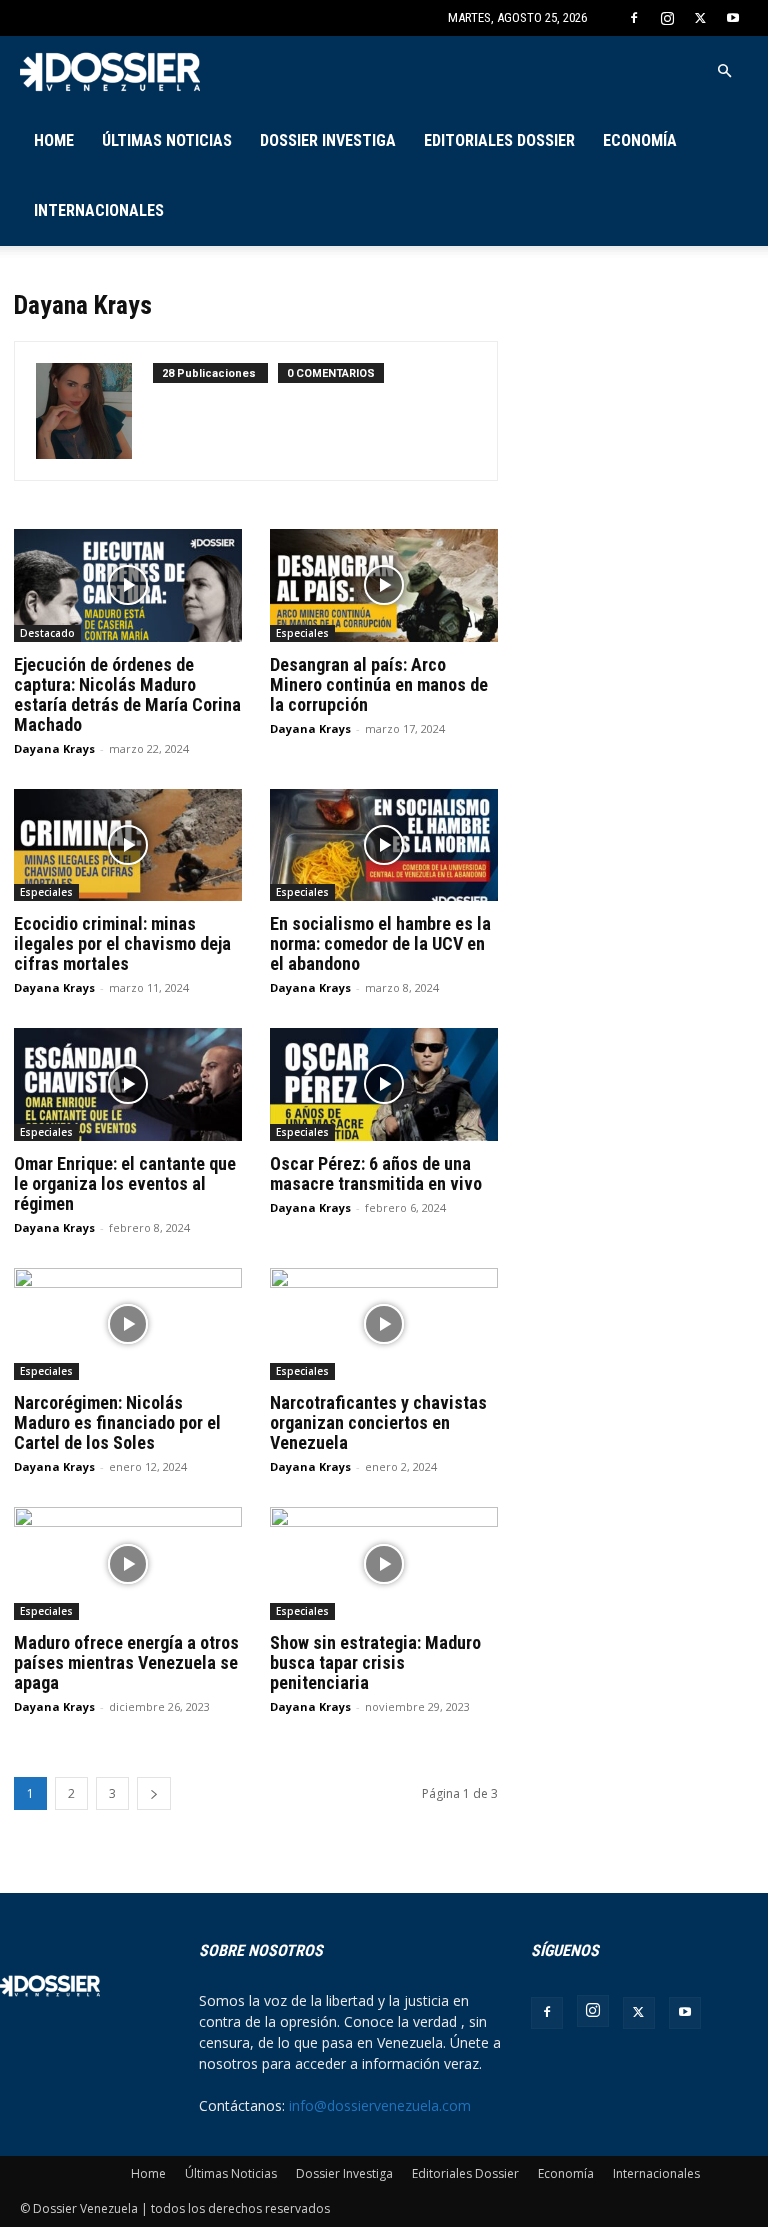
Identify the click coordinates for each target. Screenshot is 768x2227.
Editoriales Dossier (499, 140)
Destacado (47, 633)
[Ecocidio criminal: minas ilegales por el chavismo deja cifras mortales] (128, 845)
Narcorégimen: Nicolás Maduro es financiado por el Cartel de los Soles (117, 1422)
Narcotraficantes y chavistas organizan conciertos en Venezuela (378, 1422)
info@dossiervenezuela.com (380, 2105)
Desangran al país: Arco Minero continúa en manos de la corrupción (379, 684)
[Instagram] (667, 18)
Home (54, 140)
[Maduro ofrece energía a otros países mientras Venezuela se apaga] (128, 1563)
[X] (700, 18)
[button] (724, 71)
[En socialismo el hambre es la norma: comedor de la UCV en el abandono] (384, 845)
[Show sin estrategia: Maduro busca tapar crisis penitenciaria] (384, 1563)
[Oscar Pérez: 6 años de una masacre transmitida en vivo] (384, 1084)
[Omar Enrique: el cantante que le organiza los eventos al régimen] (128, 1084)
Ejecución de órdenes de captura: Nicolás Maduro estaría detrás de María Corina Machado (127, 694)
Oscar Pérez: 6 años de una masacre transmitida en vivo (378, 1173)
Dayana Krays (54, 748)
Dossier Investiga (328, 140)
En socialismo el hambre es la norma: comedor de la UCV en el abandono (380, 943)
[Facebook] (634, 18)
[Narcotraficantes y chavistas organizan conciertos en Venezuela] (384, 1324)
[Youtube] (733, 18)
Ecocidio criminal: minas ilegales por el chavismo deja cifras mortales (122, 943)
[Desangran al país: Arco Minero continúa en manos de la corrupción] (384, 585)
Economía (640, 140)
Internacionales (99, 210)
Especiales (302, 633)
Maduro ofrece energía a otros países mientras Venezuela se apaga (126, 1662)
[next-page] (154, 1793)
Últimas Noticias (167, 140)
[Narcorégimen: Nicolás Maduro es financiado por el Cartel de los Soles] (128, 1324)
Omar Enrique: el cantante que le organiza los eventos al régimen (125, 1183)
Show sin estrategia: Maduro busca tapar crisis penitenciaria (375, 1662)
